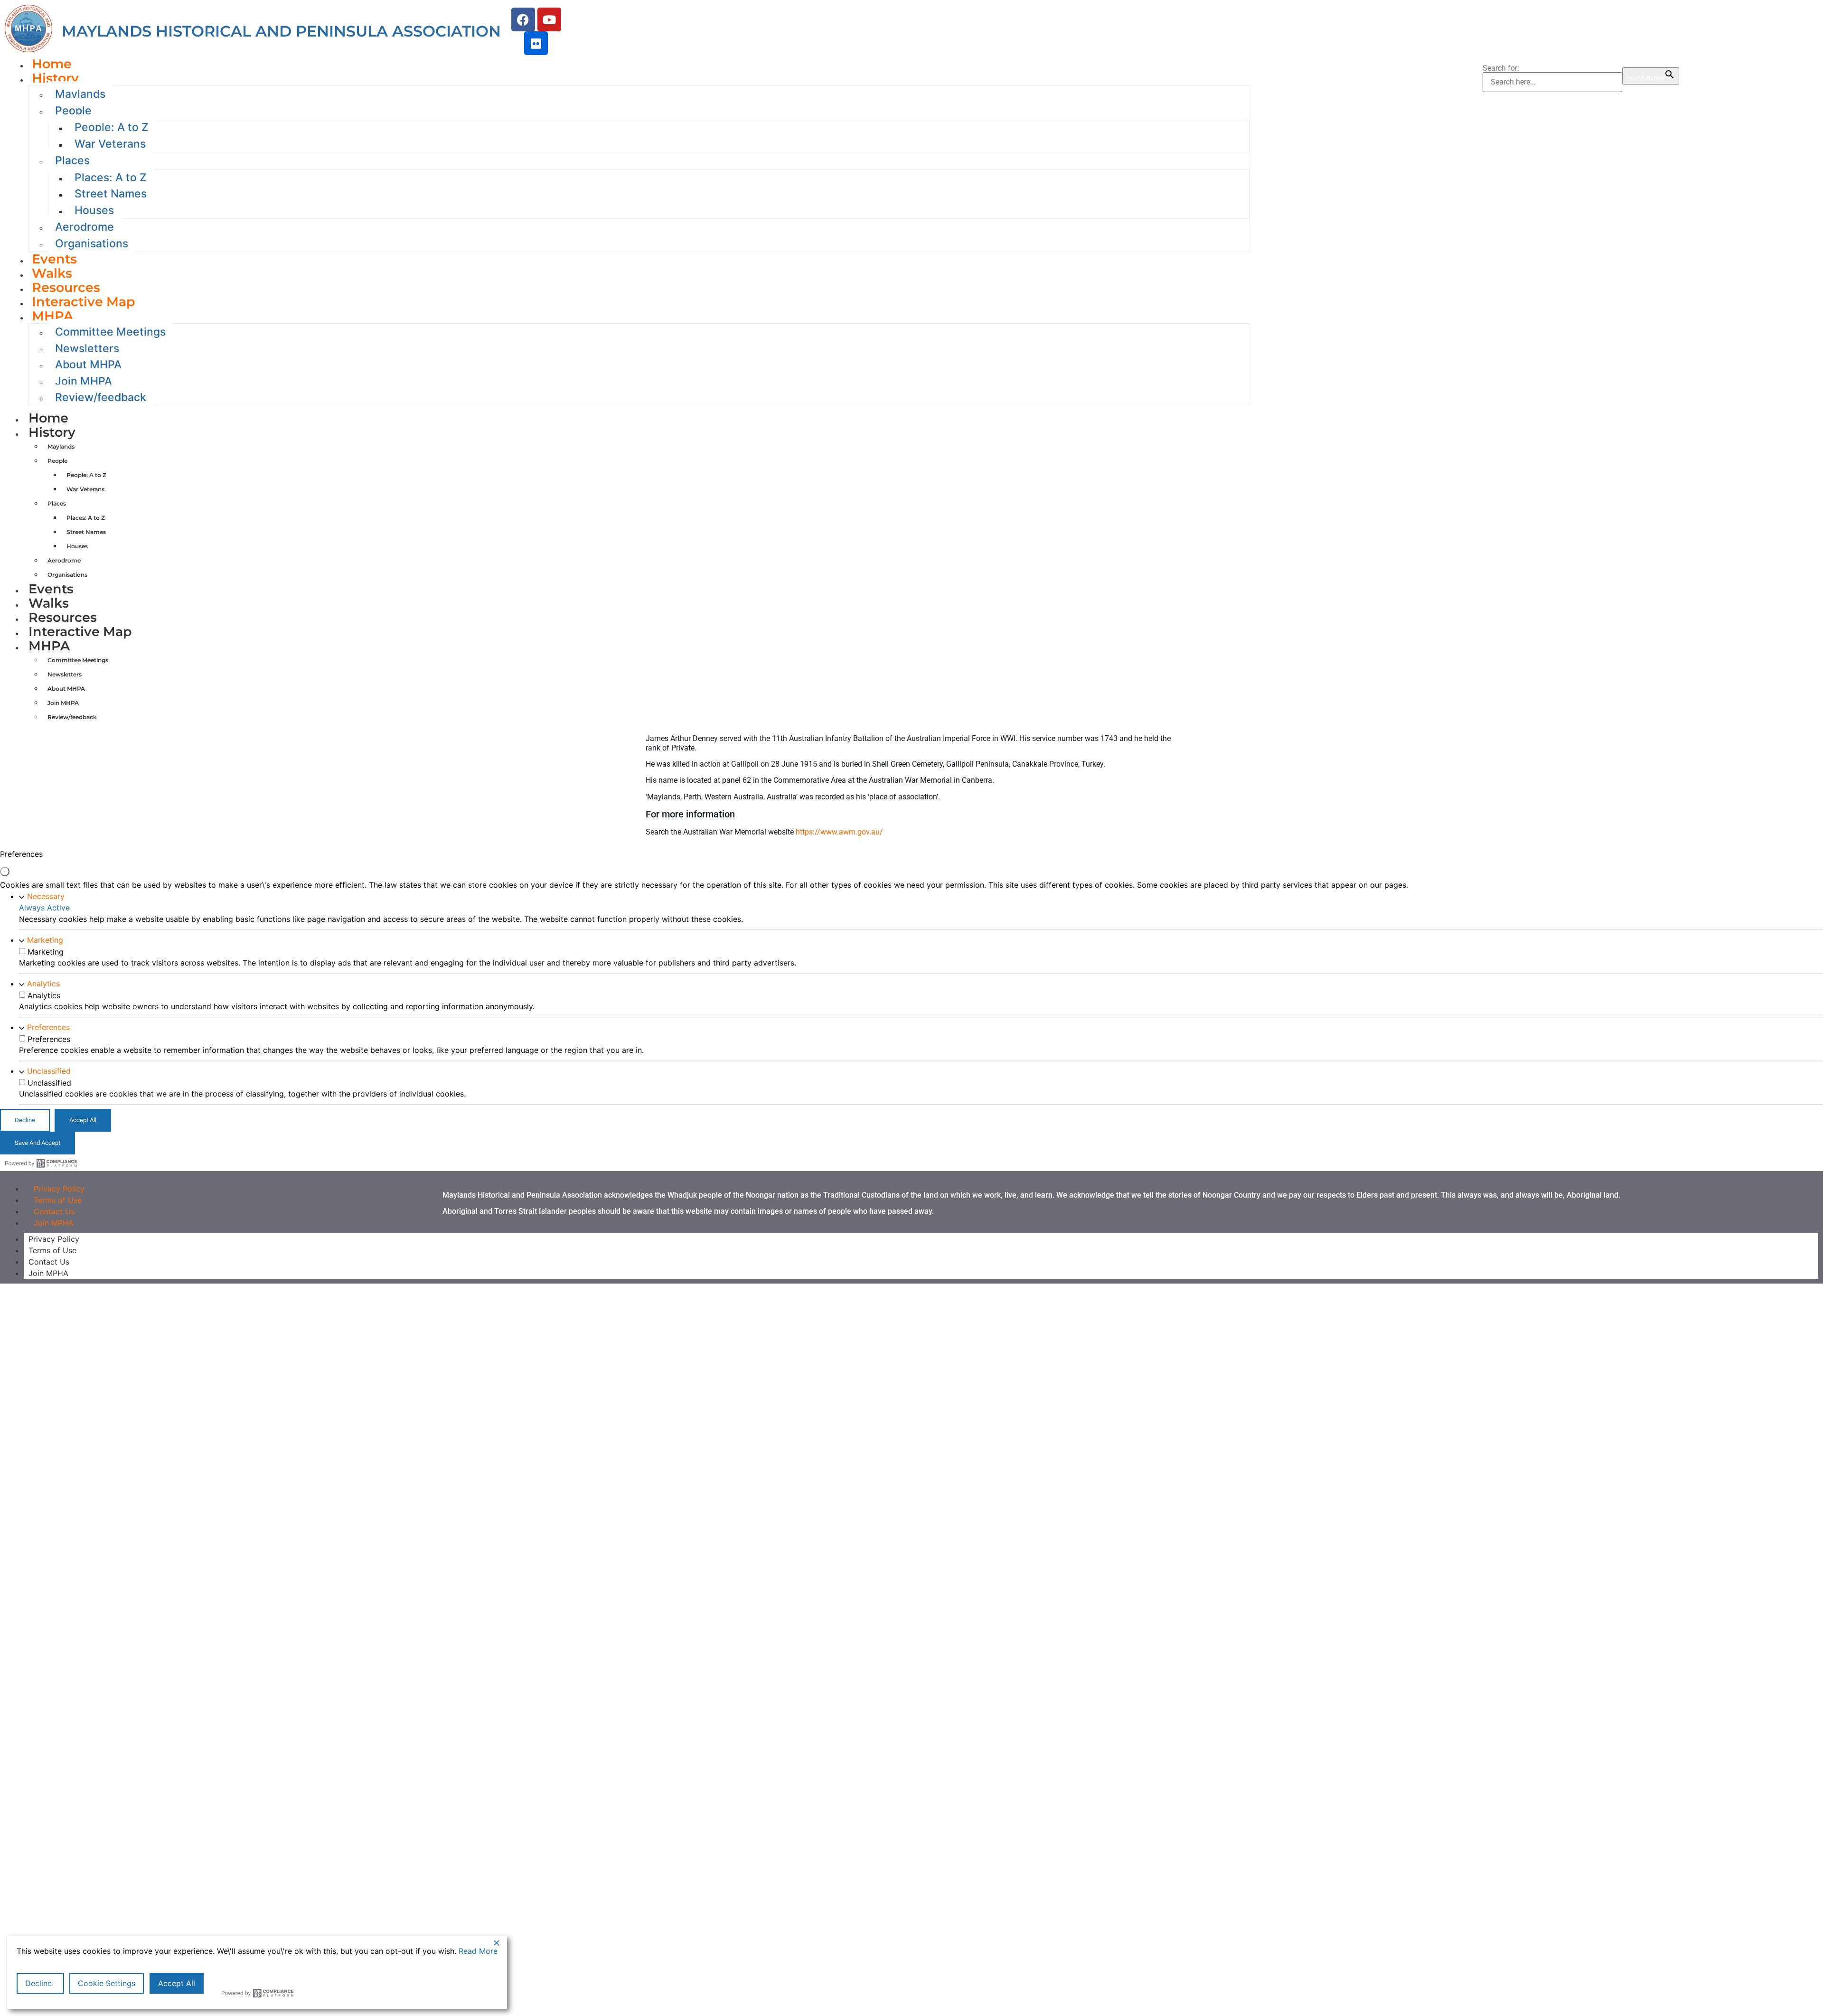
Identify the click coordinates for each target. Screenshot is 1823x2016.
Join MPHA (54, 1223)
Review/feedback (101, 397)
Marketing (45, 940)
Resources (63, 617)
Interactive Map (84, 302)
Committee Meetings (110, 332)
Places (72, 160)
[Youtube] (549, 19)
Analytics (43, 984)
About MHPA (88, 365)
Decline (38, 1983)
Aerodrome (85, 227)
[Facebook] (523, 19)
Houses (94, 210)
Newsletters (87, 348)
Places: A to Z (111, 178)
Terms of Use (52, 1250)
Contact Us (49, 1262)
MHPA (52, 316)
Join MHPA (84, 381)
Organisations (92, 244)
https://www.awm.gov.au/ (839, 832)
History (55, 78)
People (73, 111)
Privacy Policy (54, 1239)
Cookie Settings (107, 1983)
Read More (478, 1951)
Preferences (48, 1027)
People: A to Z (112, 127)
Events (51, 589)
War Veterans (110, 144)
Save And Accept (38, 1143)
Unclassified (49, 1071)
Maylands (80, 94)
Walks (49, 603)
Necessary (46, 896)
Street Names (111, 194)
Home (48, 418)
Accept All (177, 1983)
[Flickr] (536, 43)
